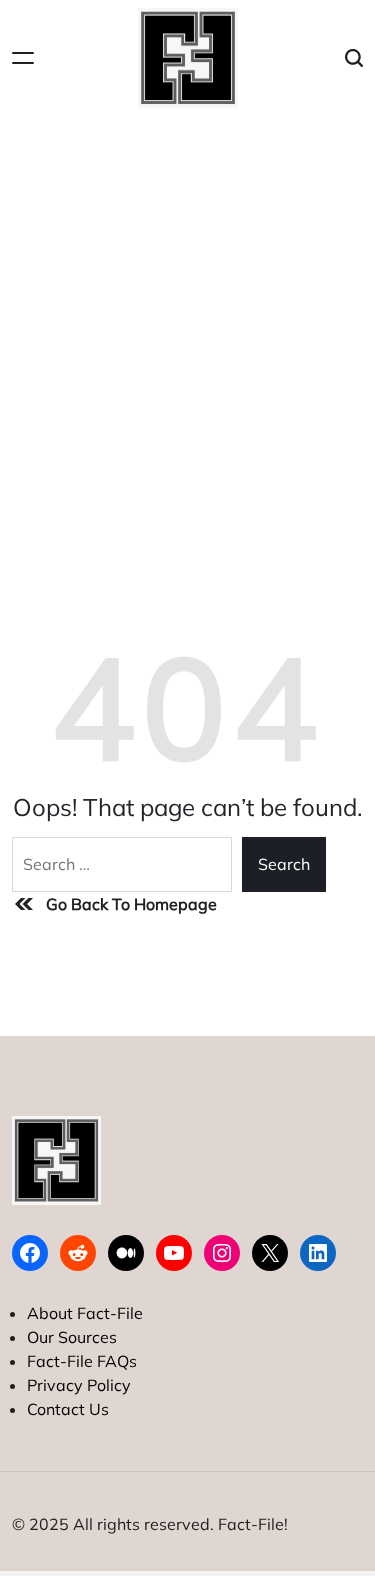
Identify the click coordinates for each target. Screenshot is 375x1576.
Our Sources (72, 1337)
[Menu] (23, 58)
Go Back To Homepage (131, 904)
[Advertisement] (187, 313)
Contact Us (68, 1409)
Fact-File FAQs (82, 1361)
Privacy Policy (79, 1385)
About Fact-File (85, 1313)
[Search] (354, 58)
